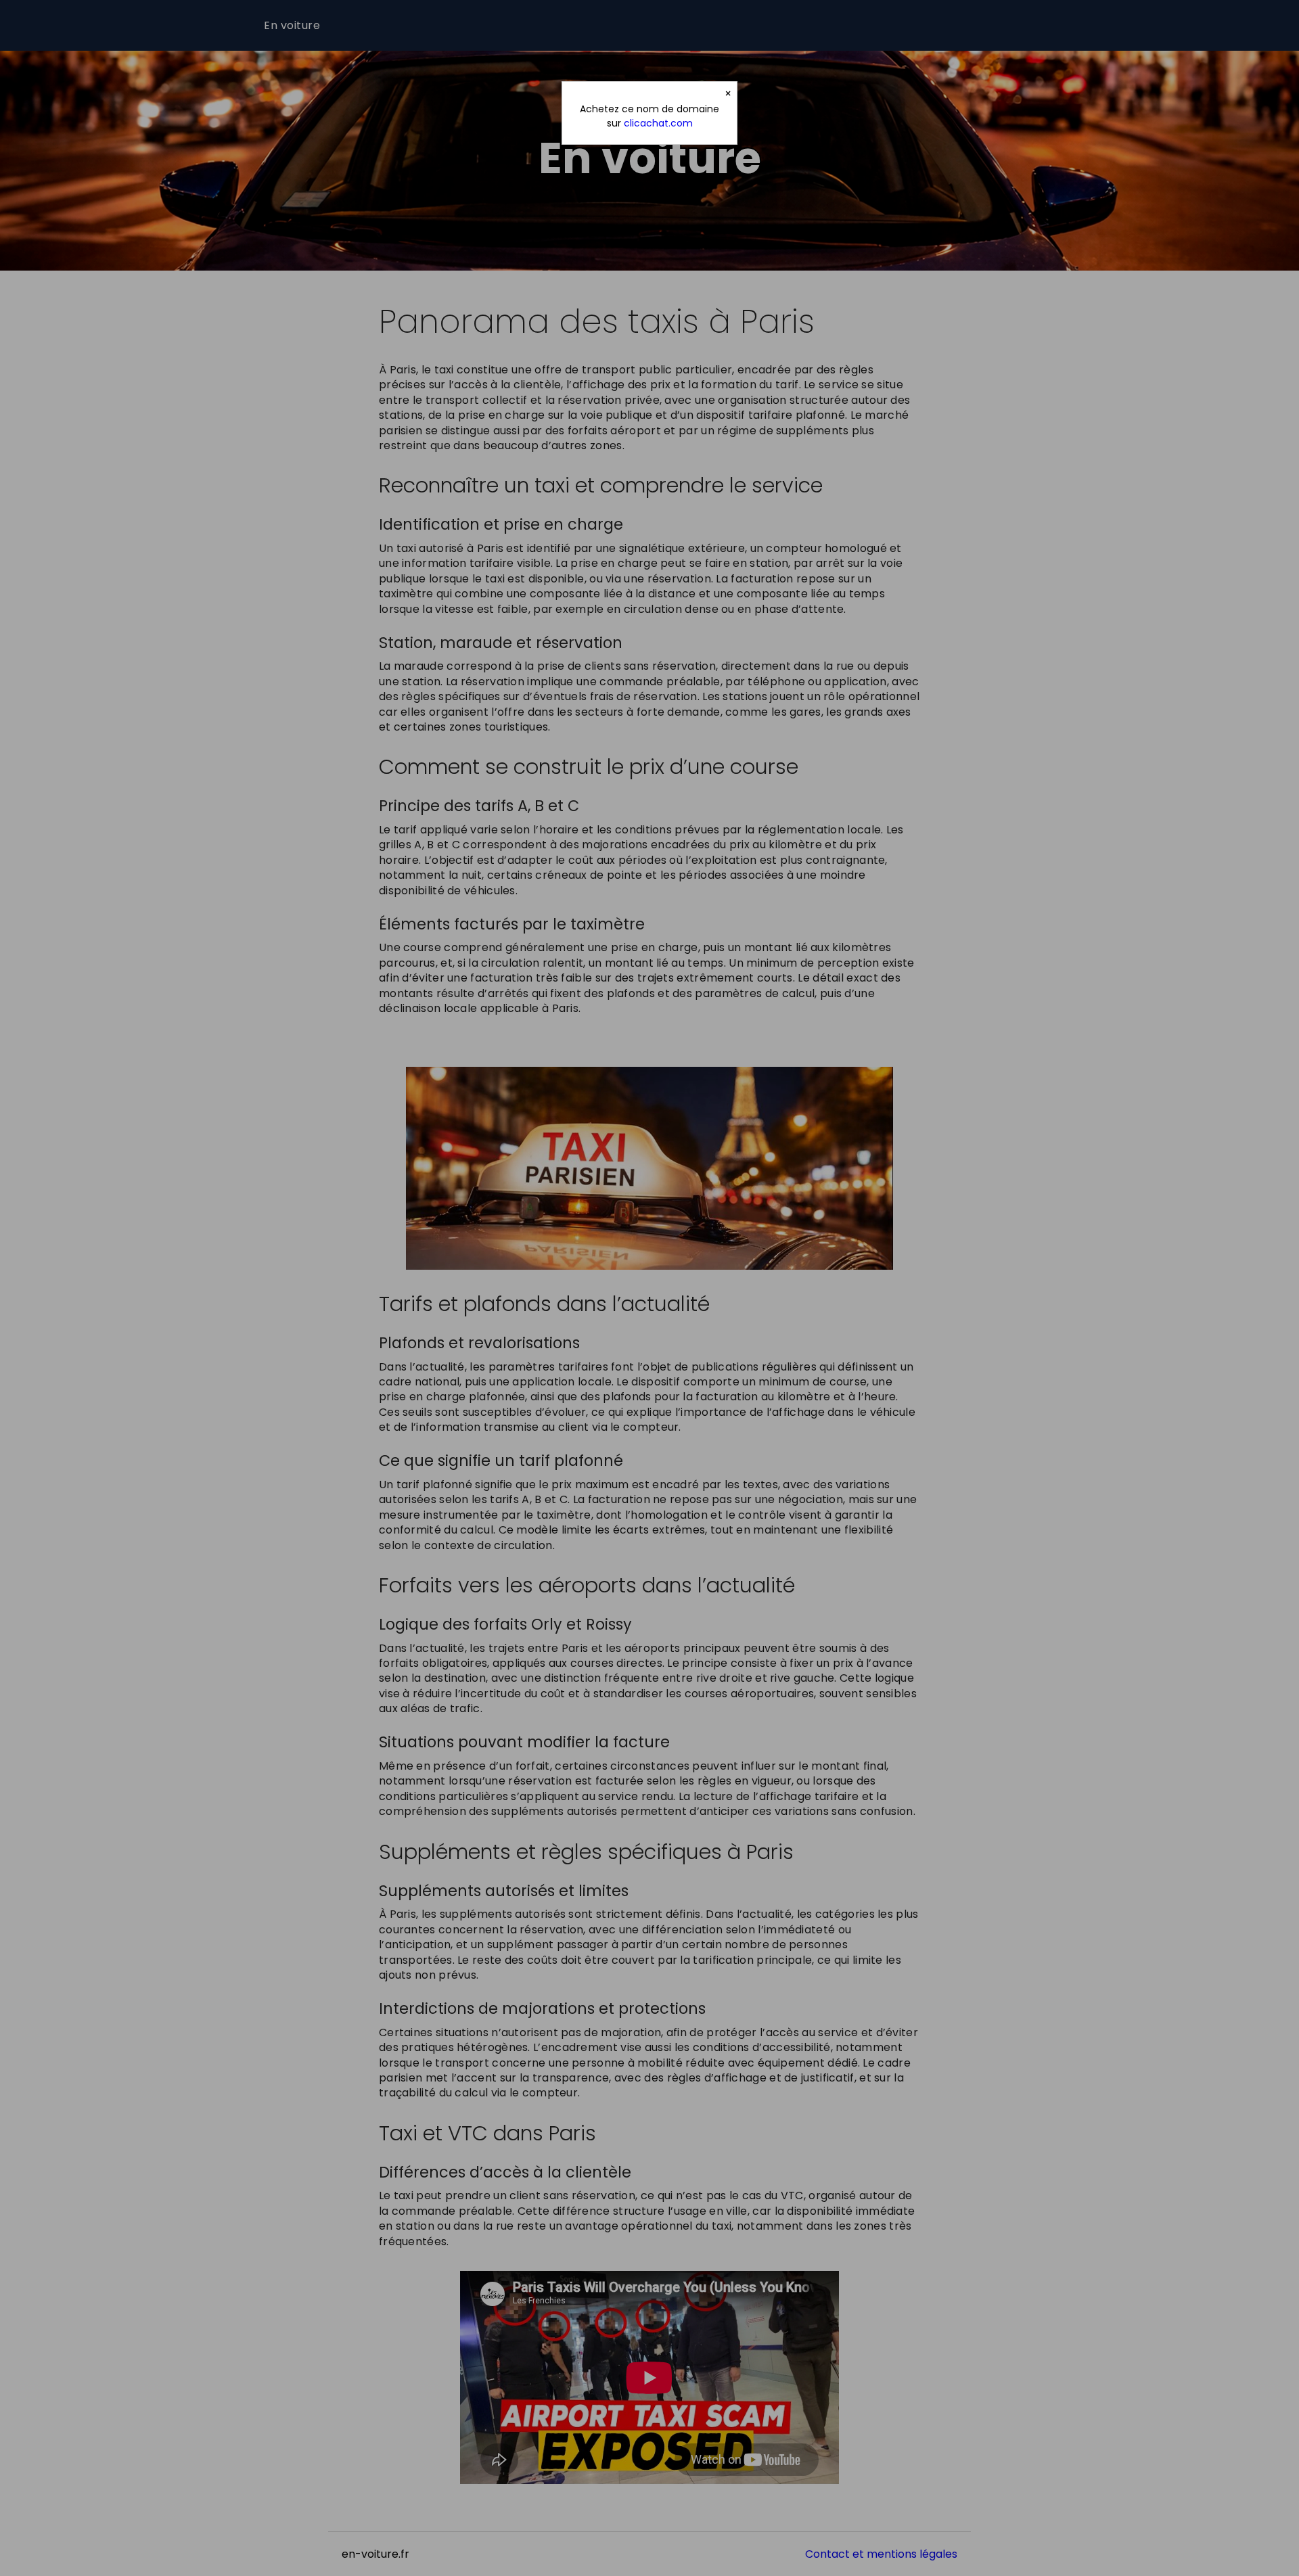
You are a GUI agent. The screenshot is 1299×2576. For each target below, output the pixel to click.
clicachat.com (658, 123)
